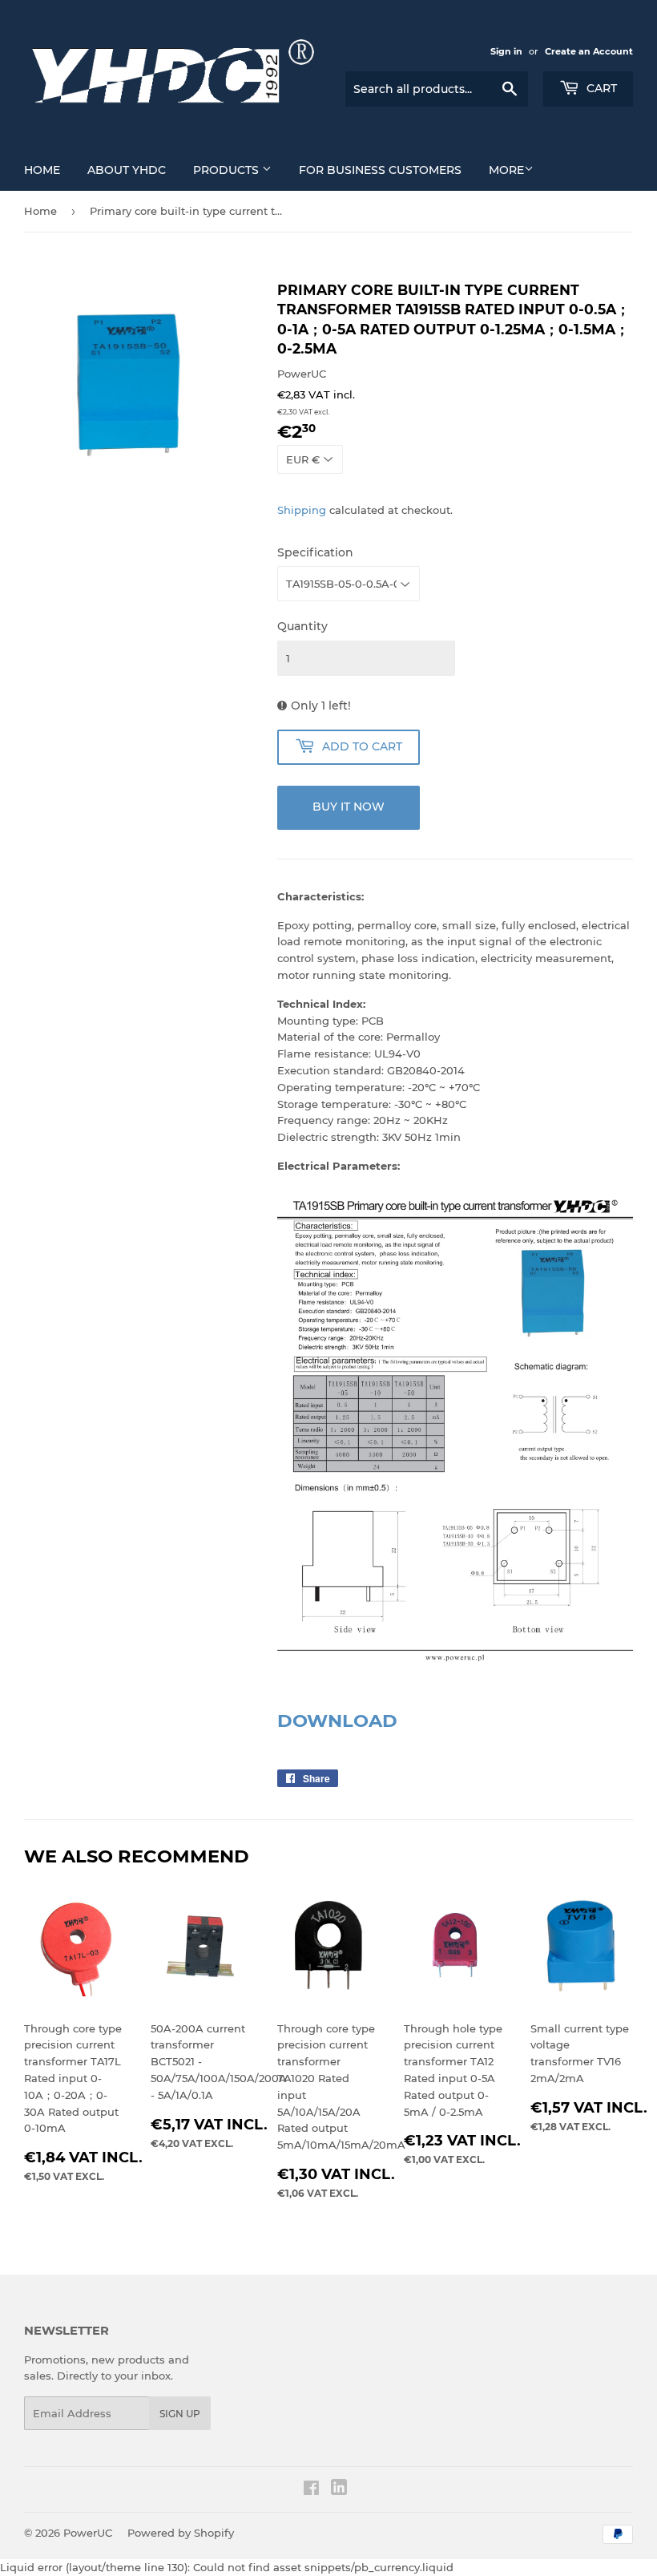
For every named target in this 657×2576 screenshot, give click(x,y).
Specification (315, 552)
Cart (600, 88)
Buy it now (349, 807)
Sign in (506, 51)
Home (42, 170)
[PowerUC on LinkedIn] (339, 2491)
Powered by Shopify (181, 2533)
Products (228, 170)
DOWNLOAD (337, 1721)
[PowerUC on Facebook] (311, 2490)
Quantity (302, 626)
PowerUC (88, 2533)
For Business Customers (380, 170)
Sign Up (180, 2414)
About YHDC (127, 170)
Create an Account (589, 51)
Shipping (302, 510)
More (506, 170)
